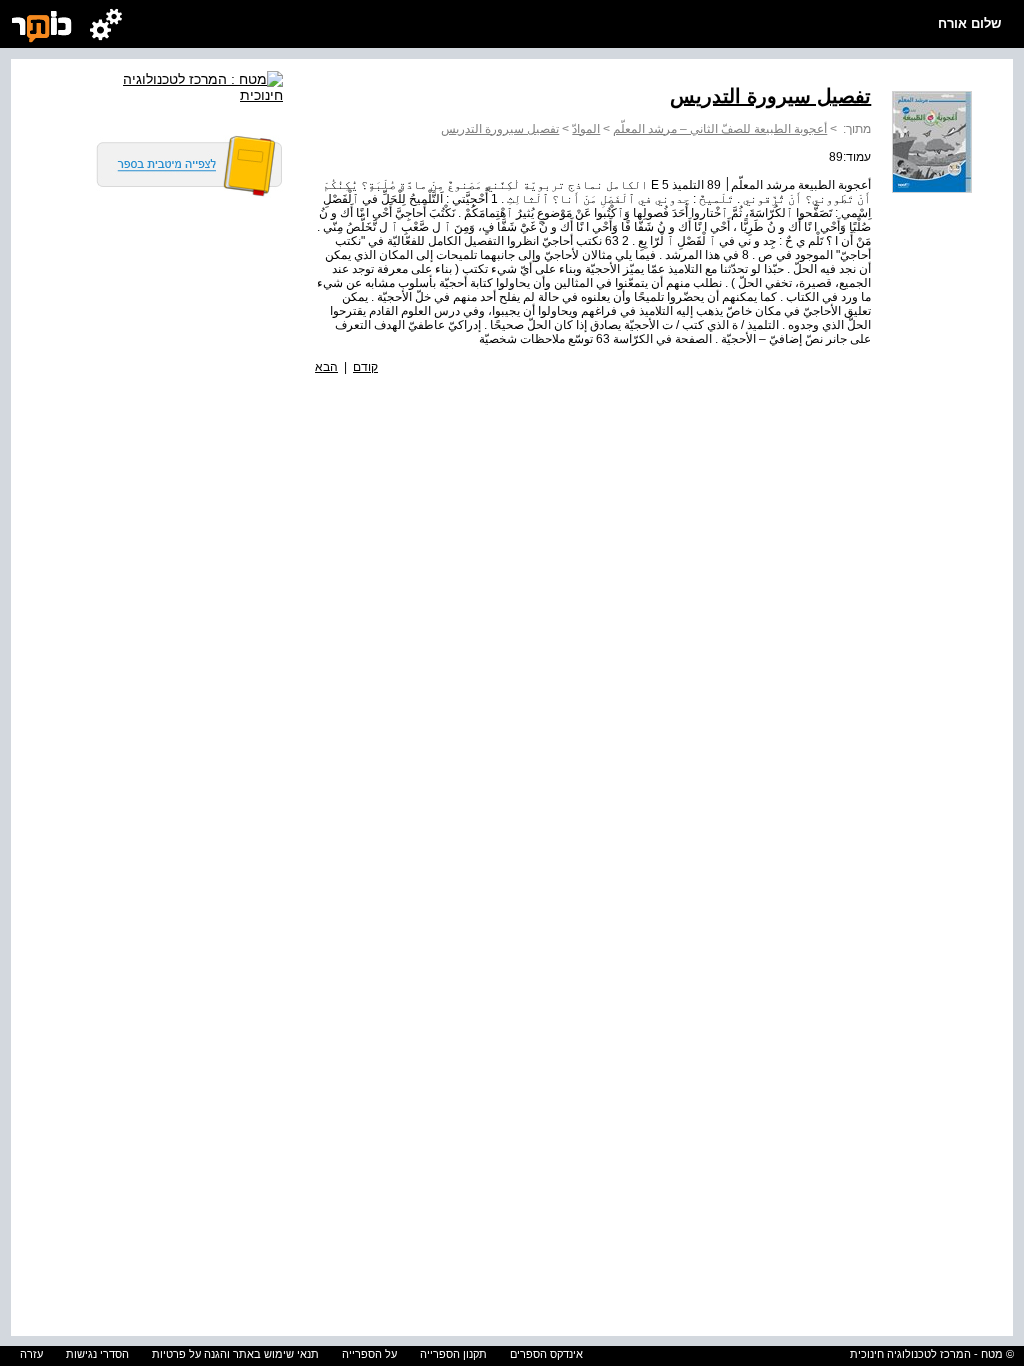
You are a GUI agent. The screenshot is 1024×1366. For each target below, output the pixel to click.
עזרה (31, 1354)
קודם (365, 367)
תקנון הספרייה (453, 1354)
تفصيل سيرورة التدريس (500, 129)
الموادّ (586, 129)
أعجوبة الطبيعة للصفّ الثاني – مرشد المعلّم (720, 129)
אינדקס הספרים (546, 1354)
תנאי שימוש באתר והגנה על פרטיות (235, 1354)
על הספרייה (369, 1354)
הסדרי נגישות (97, 1354)
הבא (326, 367)
